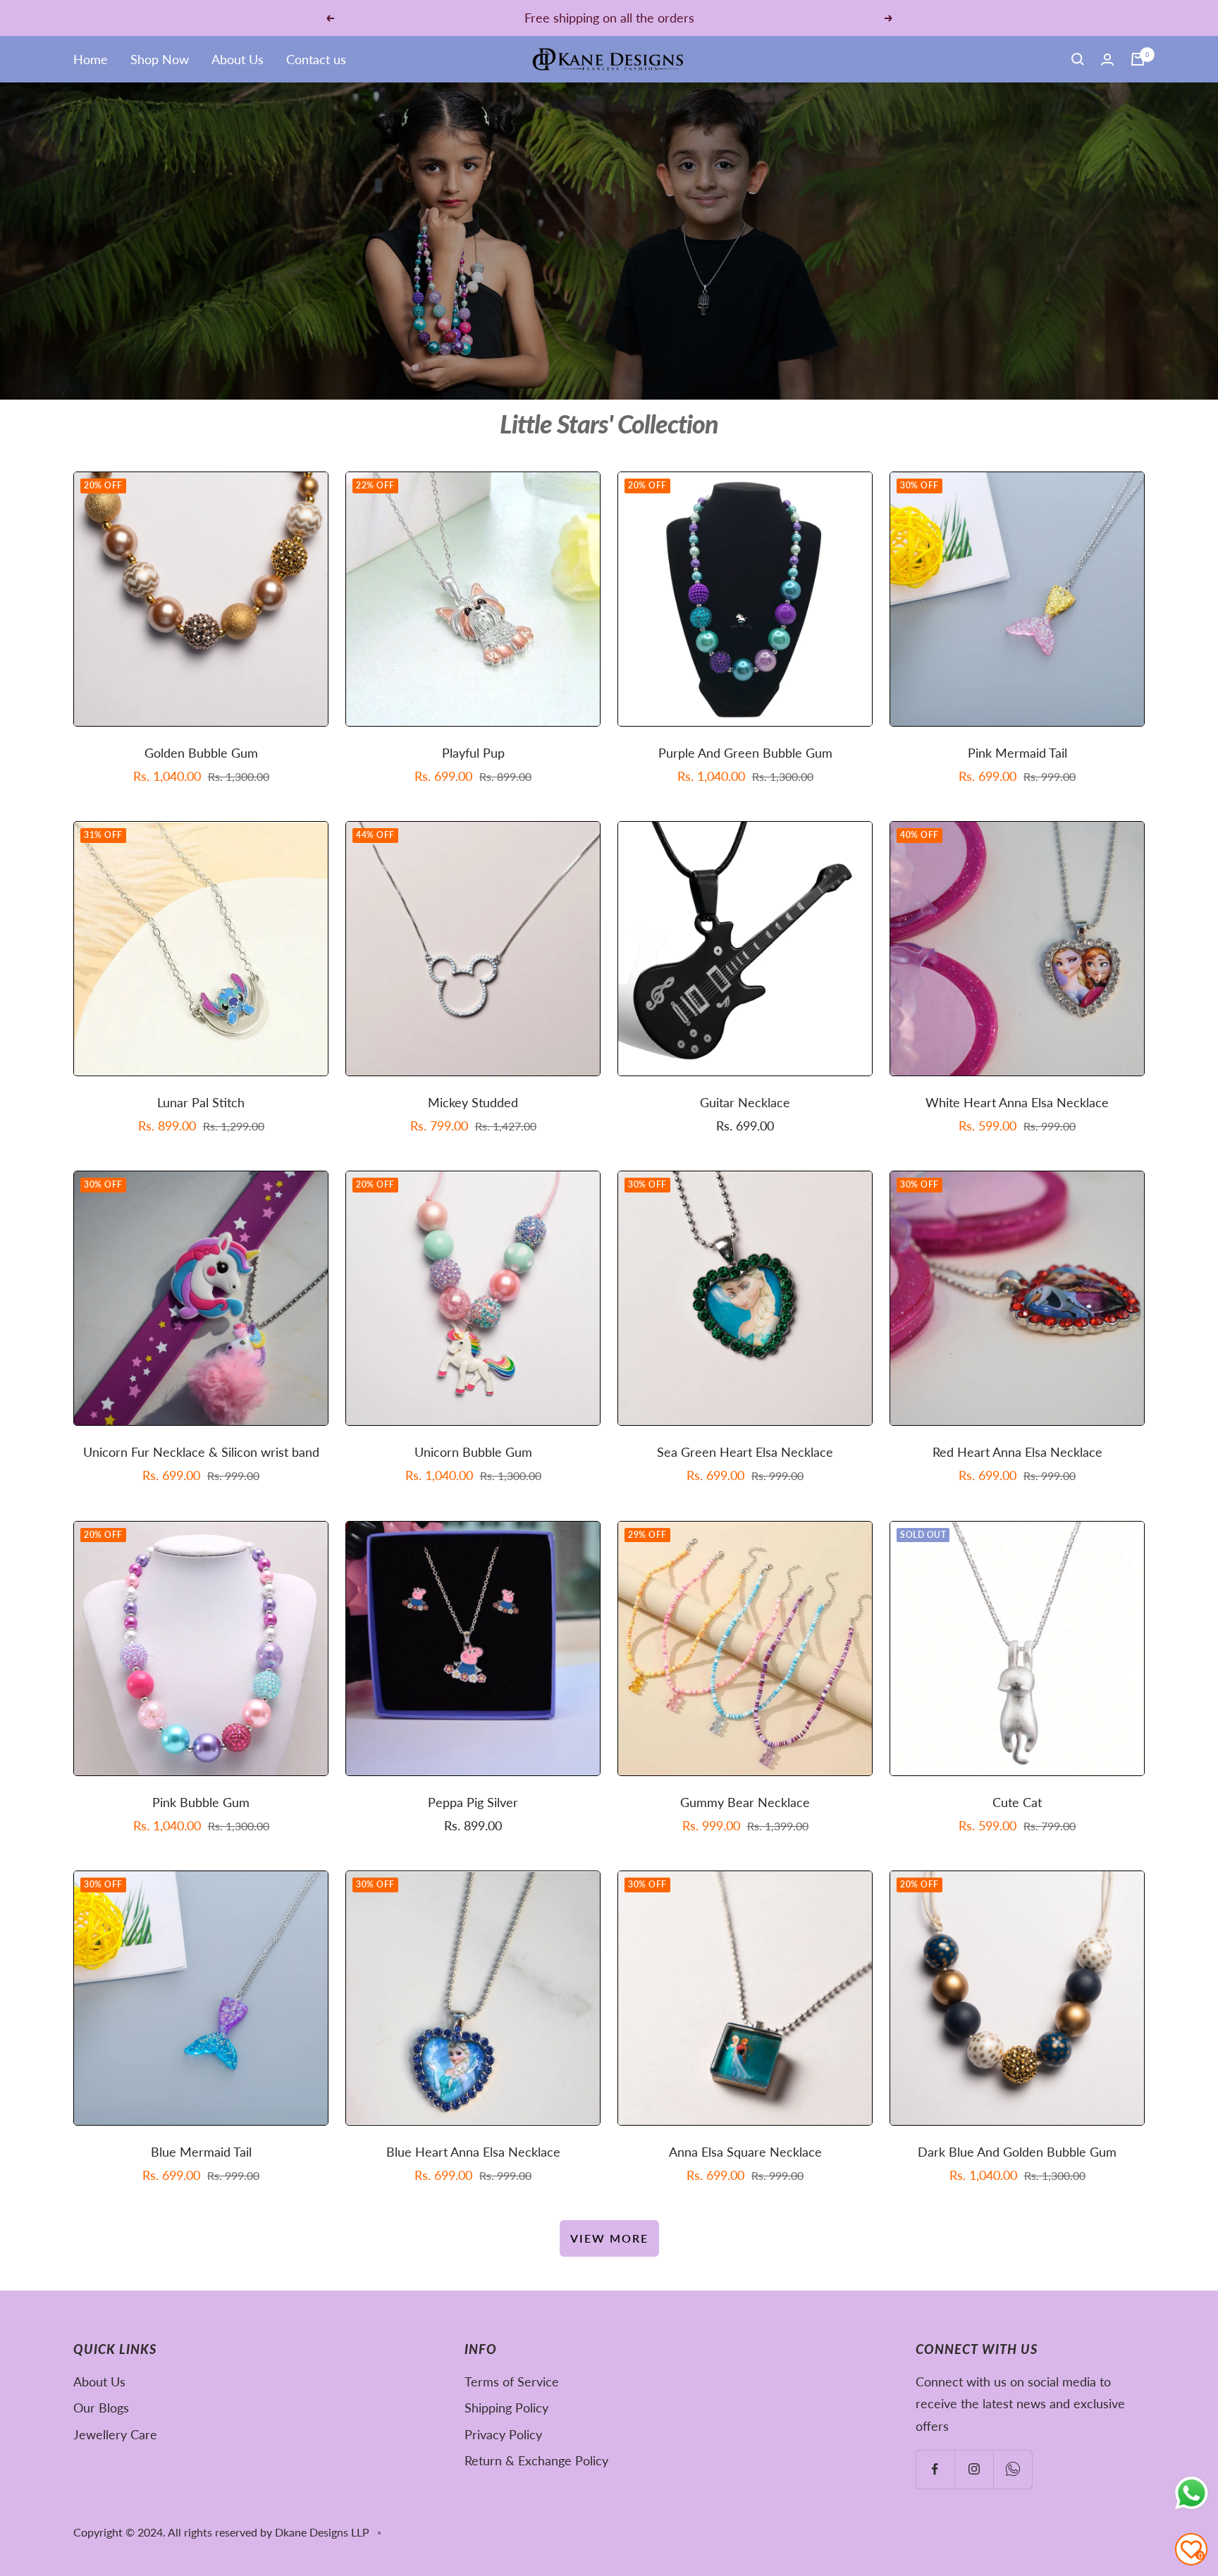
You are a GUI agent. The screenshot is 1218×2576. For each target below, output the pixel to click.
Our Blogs (101, 2408)
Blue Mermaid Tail (201, 2152)
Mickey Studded (473, 1102)
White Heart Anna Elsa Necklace (1017, 1102)
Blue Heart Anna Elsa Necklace (473, 2152)
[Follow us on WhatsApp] (1013, 2469)
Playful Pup (473, 753)
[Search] (1078, 59)
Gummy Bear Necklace (745, 1802)
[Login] (1107, 60)
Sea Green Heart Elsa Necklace (745, 1452)
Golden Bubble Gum (201, 753)
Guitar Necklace (745, 1102)
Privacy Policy (503, 2434)
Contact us (316, 59)
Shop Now (160, 59)
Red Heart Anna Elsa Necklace (1017, 1452)
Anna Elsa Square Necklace (745, 2152)
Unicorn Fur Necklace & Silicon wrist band (201, 1452)
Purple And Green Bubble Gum (745, 753)
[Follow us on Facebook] (935, 2469)
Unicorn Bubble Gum (473, 1452)
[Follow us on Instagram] (974, 2469)
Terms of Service (512, 2381)
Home (91, 59)
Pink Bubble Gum (201, 1802)
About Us (238, 59)
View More (609, 2238)
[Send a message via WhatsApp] (1192, 2493)
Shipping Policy (506, 2408)
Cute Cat (1017, 1802)
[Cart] (1138, 59)
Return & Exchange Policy (536, 2460)
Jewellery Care (115, 2434)
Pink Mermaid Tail (1017, 753)
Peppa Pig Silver (473, 1802)
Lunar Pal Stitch (201, 1102)
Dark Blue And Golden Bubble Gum (1017, 2152)
